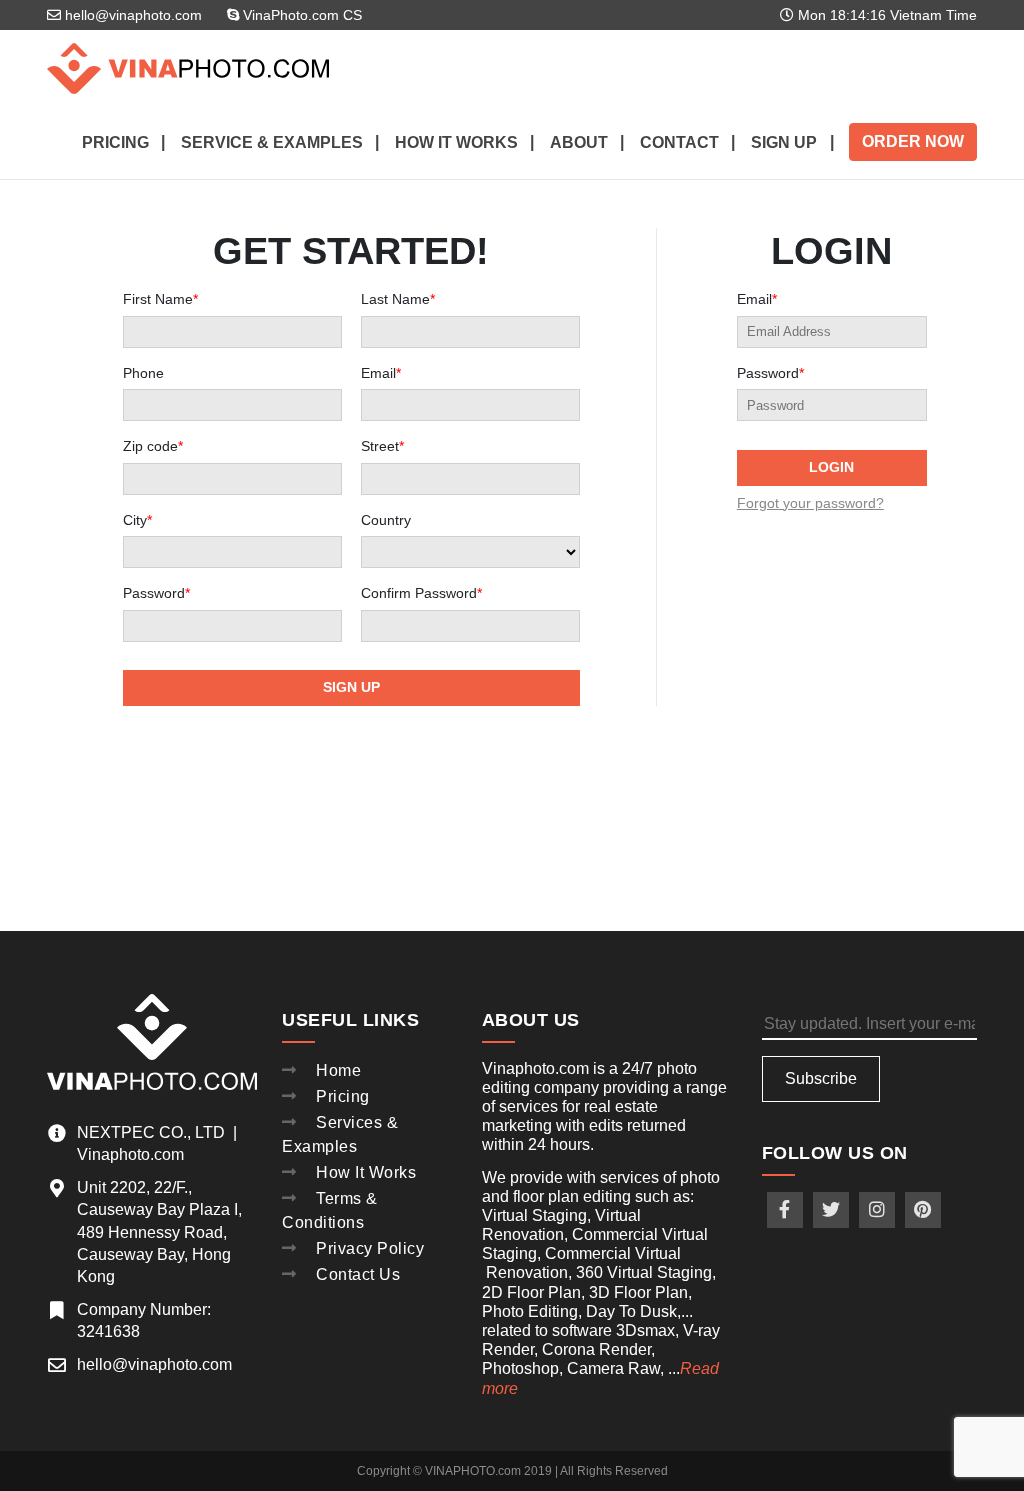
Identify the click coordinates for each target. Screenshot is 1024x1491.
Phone (143, 373)
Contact (679, 142)
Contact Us (358, 1274)
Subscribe (821, 1078)
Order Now (913, 141)
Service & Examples (272, 142)
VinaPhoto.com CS (300, 15)
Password (156, 593)
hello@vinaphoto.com (131, 15)
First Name (160, 299)
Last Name (398, 299)
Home (338, 1070)
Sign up (784, 142)
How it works (456, 142)
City (137, 520)
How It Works (366, 1172)
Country (386, 520)
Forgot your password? (810, 503)
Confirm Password (421, 593)
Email (381, 373)
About (579, 142)
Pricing (115, 142)
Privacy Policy (370, 1248)
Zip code (153, 446)
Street (382, 446)
